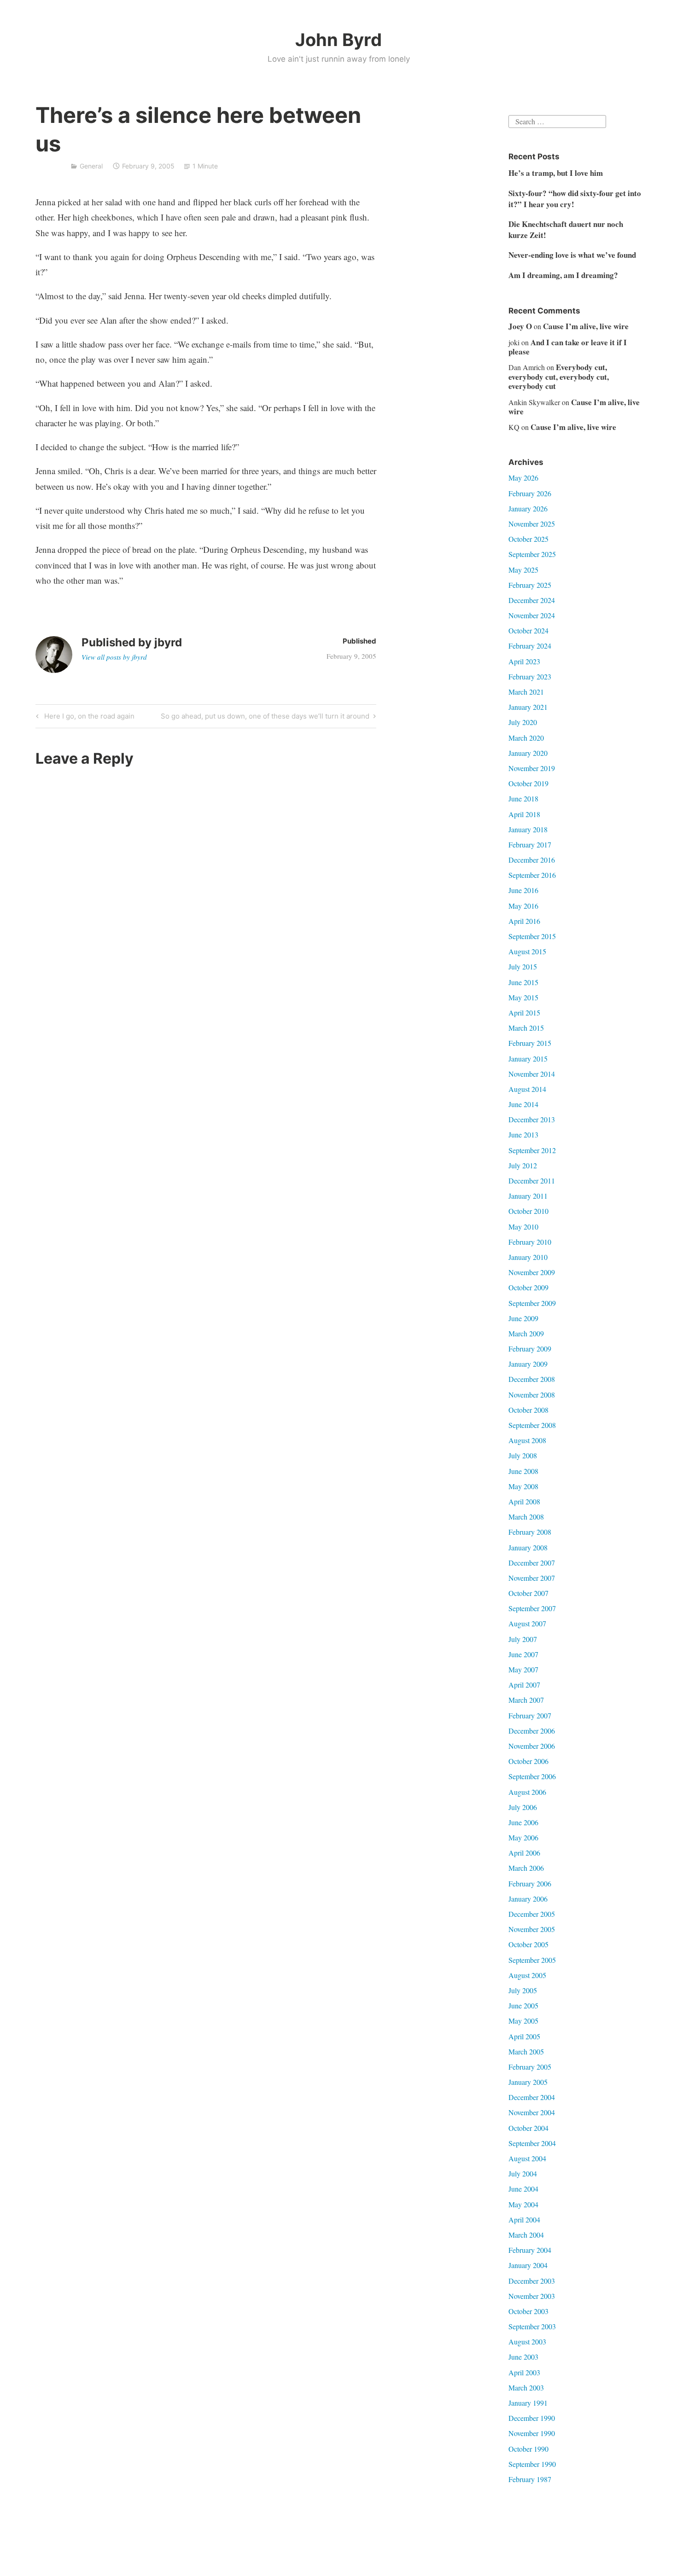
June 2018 (523, 798)
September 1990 (532, 2464)
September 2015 (532, 936)
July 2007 (523, 1639)
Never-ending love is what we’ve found (572, 255)
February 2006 (530, 1883)
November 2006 (532, 1746)
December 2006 (532, 1731)
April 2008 (524, 1501)
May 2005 (523, 2021)
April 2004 (524, 2219)
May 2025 (523, 570)
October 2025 (528, 539)
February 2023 (530, 676)
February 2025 (530, 585)
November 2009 (532, 1272)
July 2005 (523, 1990)
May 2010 (523, 1227)
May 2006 (523, 1837)
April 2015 (524, 1012)
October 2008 (528, 1410)
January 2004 (528, 2265)
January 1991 (528, 2403)
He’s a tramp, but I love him (556, 173)
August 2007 (527, 1623)
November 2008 (532, 1395)
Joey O (520, 326)
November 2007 (532, 1578)
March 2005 (526, 2051)
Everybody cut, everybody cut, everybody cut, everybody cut (559, 377)
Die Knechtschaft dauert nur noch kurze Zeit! (566, 229)
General (91, 166)
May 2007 (523, 1669)
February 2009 (530, 1349)
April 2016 (524, 921)
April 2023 (524, 661)
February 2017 (530, 844)
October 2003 (528, 2311)
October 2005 (528, 1944)
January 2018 (528, 829)
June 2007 (523, 1654)
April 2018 (524, 814)
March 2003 (526, 2387)
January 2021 (528, 707)
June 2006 (523, 1822)
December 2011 (532, 1181)
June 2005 (523, 2005)
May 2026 (523, 478)
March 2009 (526, 1333)
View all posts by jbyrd (114, 657)
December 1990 (532, 2418)
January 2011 (528, 1196)
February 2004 (530, 2250)
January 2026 (528, 508)
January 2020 (528, 753)
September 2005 (532, 1960)
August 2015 (527, 951)
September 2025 (532, 554)
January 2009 (528, 1364)
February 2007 (530, 1715)
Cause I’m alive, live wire (586, 326)
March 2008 (526, 1517)
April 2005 (524, 2036)
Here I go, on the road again (88, 718)
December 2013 (532, 1119)
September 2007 (532, 1608)
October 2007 (528, 1593)
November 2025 (532, 524)
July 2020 (523, 722)
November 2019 (532, 768)
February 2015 (530, 1043)
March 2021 (526, 692)
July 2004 (523, 2173)
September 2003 (532, 2326)
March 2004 (526, 2235)
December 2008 (532, 1379)
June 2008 (523, 1471)
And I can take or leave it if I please (568, 347)
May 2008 (523, 1486)
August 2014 (527, 1089)
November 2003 (532, 2296)
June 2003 (523, 2357)
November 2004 (532, 2112)
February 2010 (530, 1242)
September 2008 (532, 1425)
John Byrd (338, 40)
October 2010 (528, 1211)
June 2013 (523, 1134)
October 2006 (528, 1761)
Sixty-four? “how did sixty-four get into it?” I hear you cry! (575, 199)
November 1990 (532, 2433)
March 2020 (526, 738)
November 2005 (532, 1929)
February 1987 (530, 2479)
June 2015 (523, 982)
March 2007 (526, 1700)
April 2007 (524, 1685)
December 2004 (532, 2097)
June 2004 (523, 2189)
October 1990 (528, 2449)
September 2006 (532, 1776)
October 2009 (528, 1287)
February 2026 (530, 493)
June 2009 (523, 1318)
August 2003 (527, 2341)
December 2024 (532, 600)
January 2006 (528, 1899)
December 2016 (532, 860)
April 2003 (524, 2372)
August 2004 (527, 2158)
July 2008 (523, 1455)
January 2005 (528, 2082)
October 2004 (528, 2128)
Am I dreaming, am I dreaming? (563, 275)
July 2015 (523, 966)
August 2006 (527, 1792)
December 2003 (532, 2281)
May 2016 (523, 906)
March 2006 (526, 1868)
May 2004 (523, 2204)
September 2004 (532, 2143)
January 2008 (528, 1547)
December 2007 (532, 1563)
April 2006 (524, 1853)
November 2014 (532, 1074)
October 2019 (528, 783)
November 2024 (532, 615)
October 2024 (528, 630)
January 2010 (528, 1257)
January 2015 (528, 1059)
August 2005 (527, 1975)
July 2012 (523, 1165)
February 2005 (530, 2067)
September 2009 (532, 1303)
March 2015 (526, 1028)
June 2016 (523, 890)
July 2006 (523, 1807)
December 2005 (532, 1914)
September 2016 (532, 875)
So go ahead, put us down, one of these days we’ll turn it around (265, 718)
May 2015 (523, 997)
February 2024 (530, 646)
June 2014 (523, 1104)
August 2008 (527, 1440)
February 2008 (530, 1532)
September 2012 (532, 1150)
